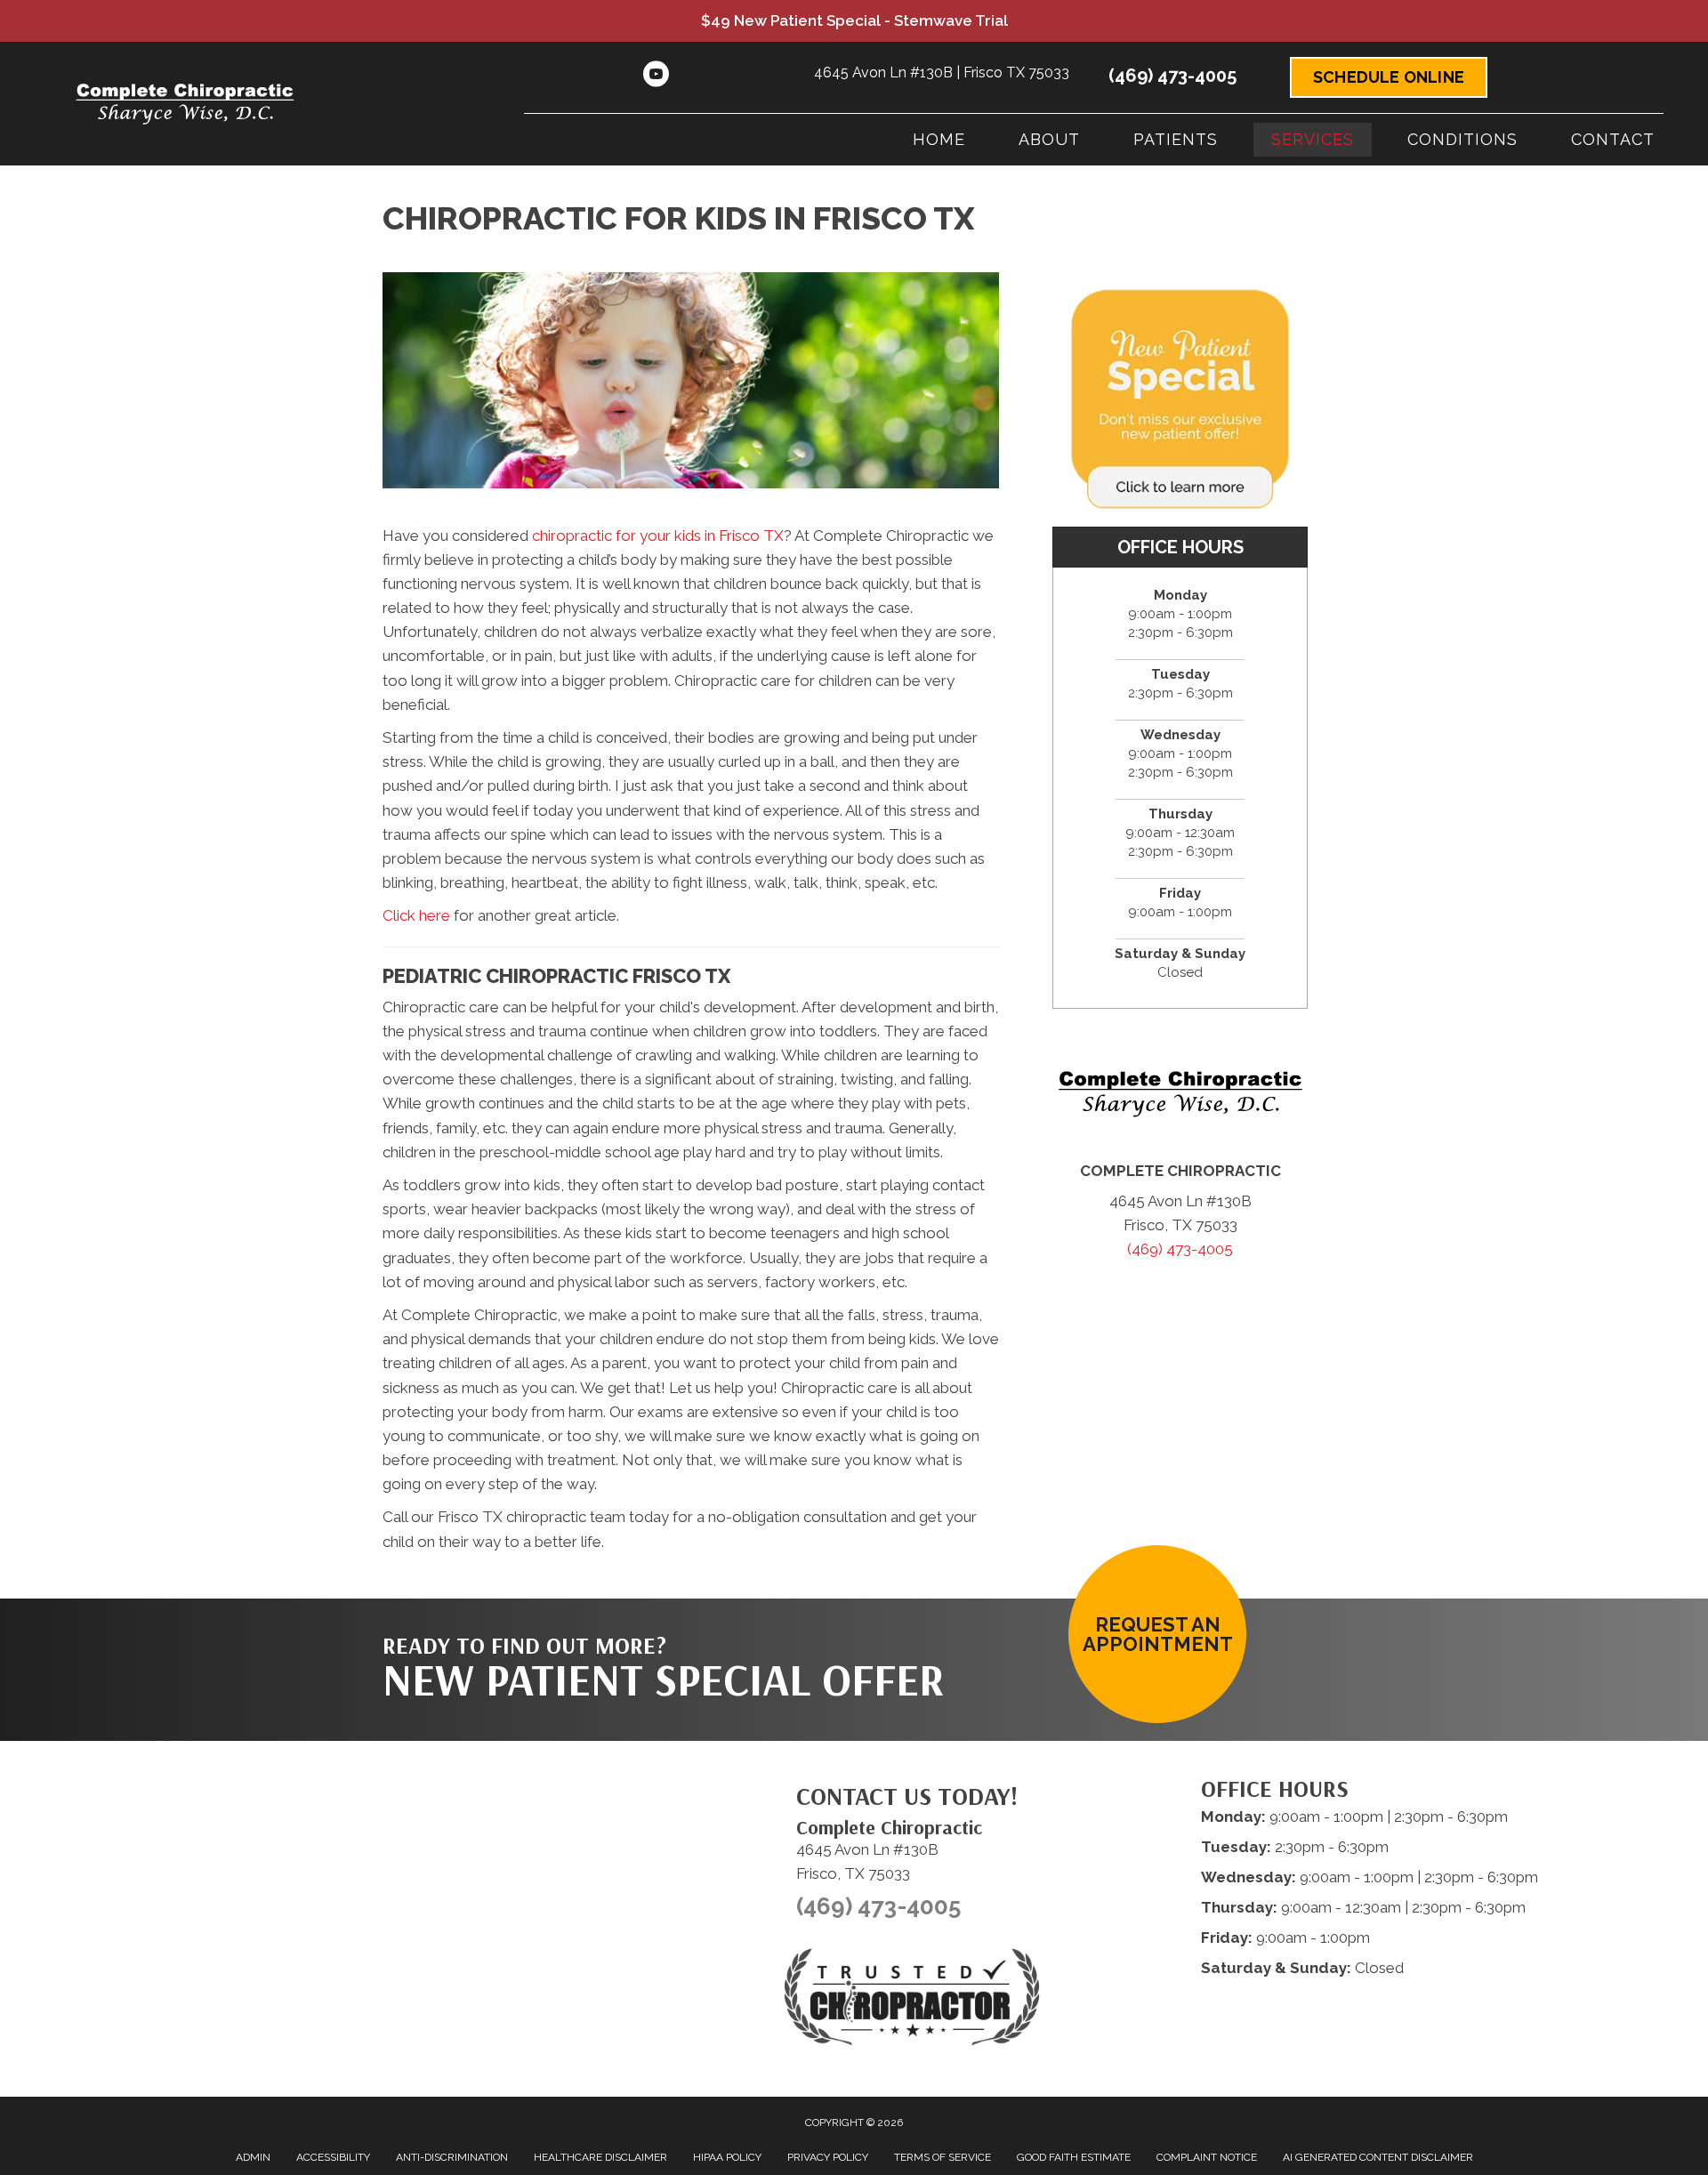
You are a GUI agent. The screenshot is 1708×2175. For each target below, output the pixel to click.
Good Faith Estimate (1074, 2157)
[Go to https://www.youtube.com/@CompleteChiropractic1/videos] (656, 77)
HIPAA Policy (727, 2157)
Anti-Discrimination (452, 2157)
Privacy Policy (828, 2157)
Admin (253, 2157)
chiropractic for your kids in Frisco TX (658, 536)
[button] (1157, 1634)
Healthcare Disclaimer (600, 2157)
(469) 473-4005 (1172, 76)
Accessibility (333, 2157)
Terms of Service (943, 2157)
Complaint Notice (1207, 2157)
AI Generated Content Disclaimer (1378, 2157)
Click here (416, 915)
